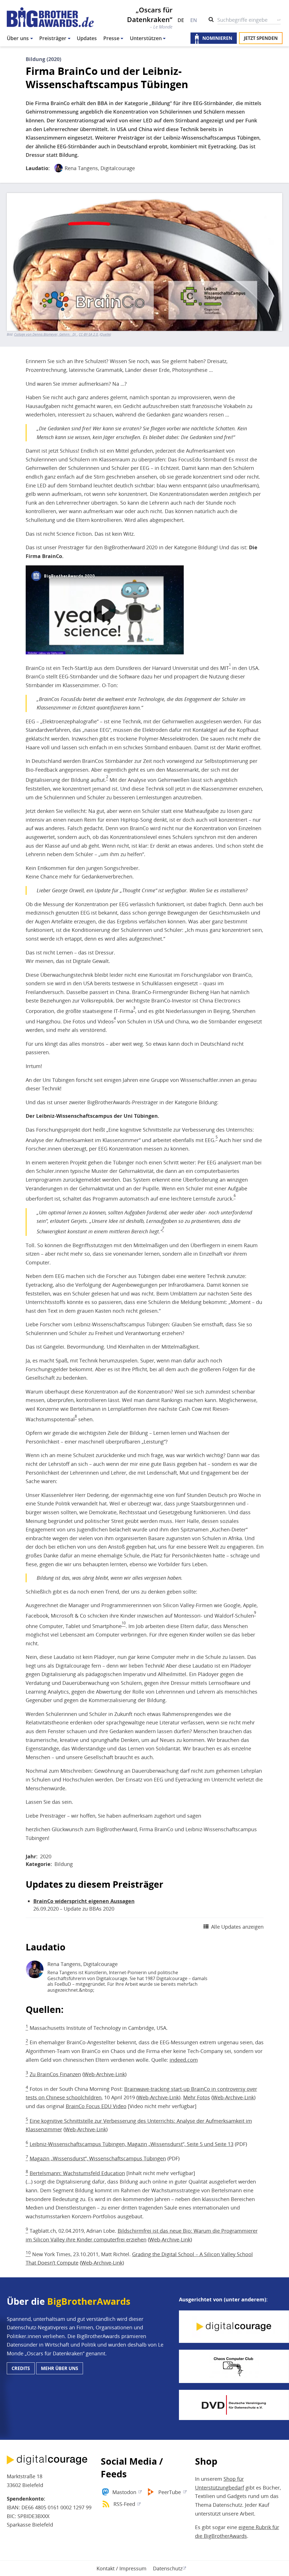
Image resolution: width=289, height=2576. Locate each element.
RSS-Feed (124, 2504)
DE (181, 20)
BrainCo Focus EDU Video (96, 2106)
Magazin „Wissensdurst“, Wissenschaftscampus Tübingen (98, 2158)
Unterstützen (146, 38)
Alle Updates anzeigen (237, 1927)
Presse (111, 38)
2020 (46, 1856)
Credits (21, 2368)
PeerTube (170, 2492)
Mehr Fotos (197, 2097)
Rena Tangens (81, 168)
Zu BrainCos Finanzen (55, 2074)
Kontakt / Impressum (121, 2568)
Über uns (18, 38)
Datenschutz (168, 2568)
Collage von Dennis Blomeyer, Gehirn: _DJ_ (46, 335)
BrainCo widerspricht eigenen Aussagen (84, 1901)
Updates (87, 38)
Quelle (105, 335)
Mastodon (124, 2492)
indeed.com (184, 2060)
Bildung (64, 1864)
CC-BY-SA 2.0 (88, 335)
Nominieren (217, 38)
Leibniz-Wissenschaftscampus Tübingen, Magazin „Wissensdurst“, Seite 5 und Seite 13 (132, 2144)
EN (194, 20)
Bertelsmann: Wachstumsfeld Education (77, 2173)
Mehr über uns (60, 2368)
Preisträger (53, 38)
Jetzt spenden (261, 38)
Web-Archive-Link (104, 2074)
